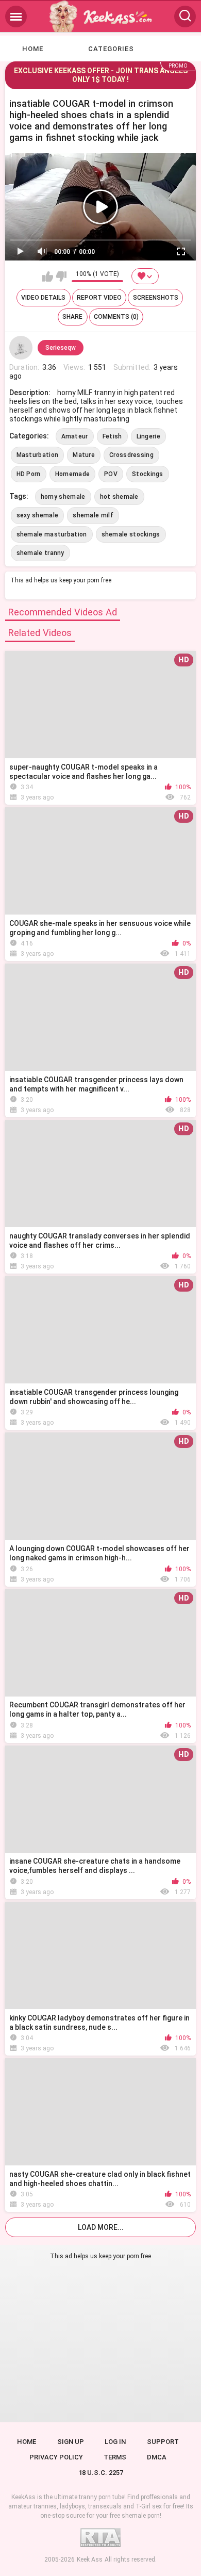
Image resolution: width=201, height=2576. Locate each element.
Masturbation (38, 455)
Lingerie (148, 436)
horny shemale (63, 497)
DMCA (157, 2457)
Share (72, 317)
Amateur (75, 436)
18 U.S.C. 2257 (101, 2473)
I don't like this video (61, 276)
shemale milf (93, 515)
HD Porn (29, 474)
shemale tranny (40, 553)
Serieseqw (61, 348)
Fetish (112, 436)
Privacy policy (56, 2457)
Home (33, 49)
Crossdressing (131, 455)
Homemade (72, 474)
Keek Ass (90, 2559)
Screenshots (156, 298)
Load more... (101, 2227)
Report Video (99, 298)
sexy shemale (38, 515)
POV (111, 474)
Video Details (43, 298)
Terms (115, 2457)
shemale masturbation (52, 534)
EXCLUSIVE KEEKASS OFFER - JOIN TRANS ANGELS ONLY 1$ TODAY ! (101, 75)
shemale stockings (131, 534)
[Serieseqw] (21, 348)
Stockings (148, 474)
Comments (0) (116, 317)
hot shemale (119, 497)
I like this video (48, 276)
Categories (111, 49)
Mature (84, 455)
